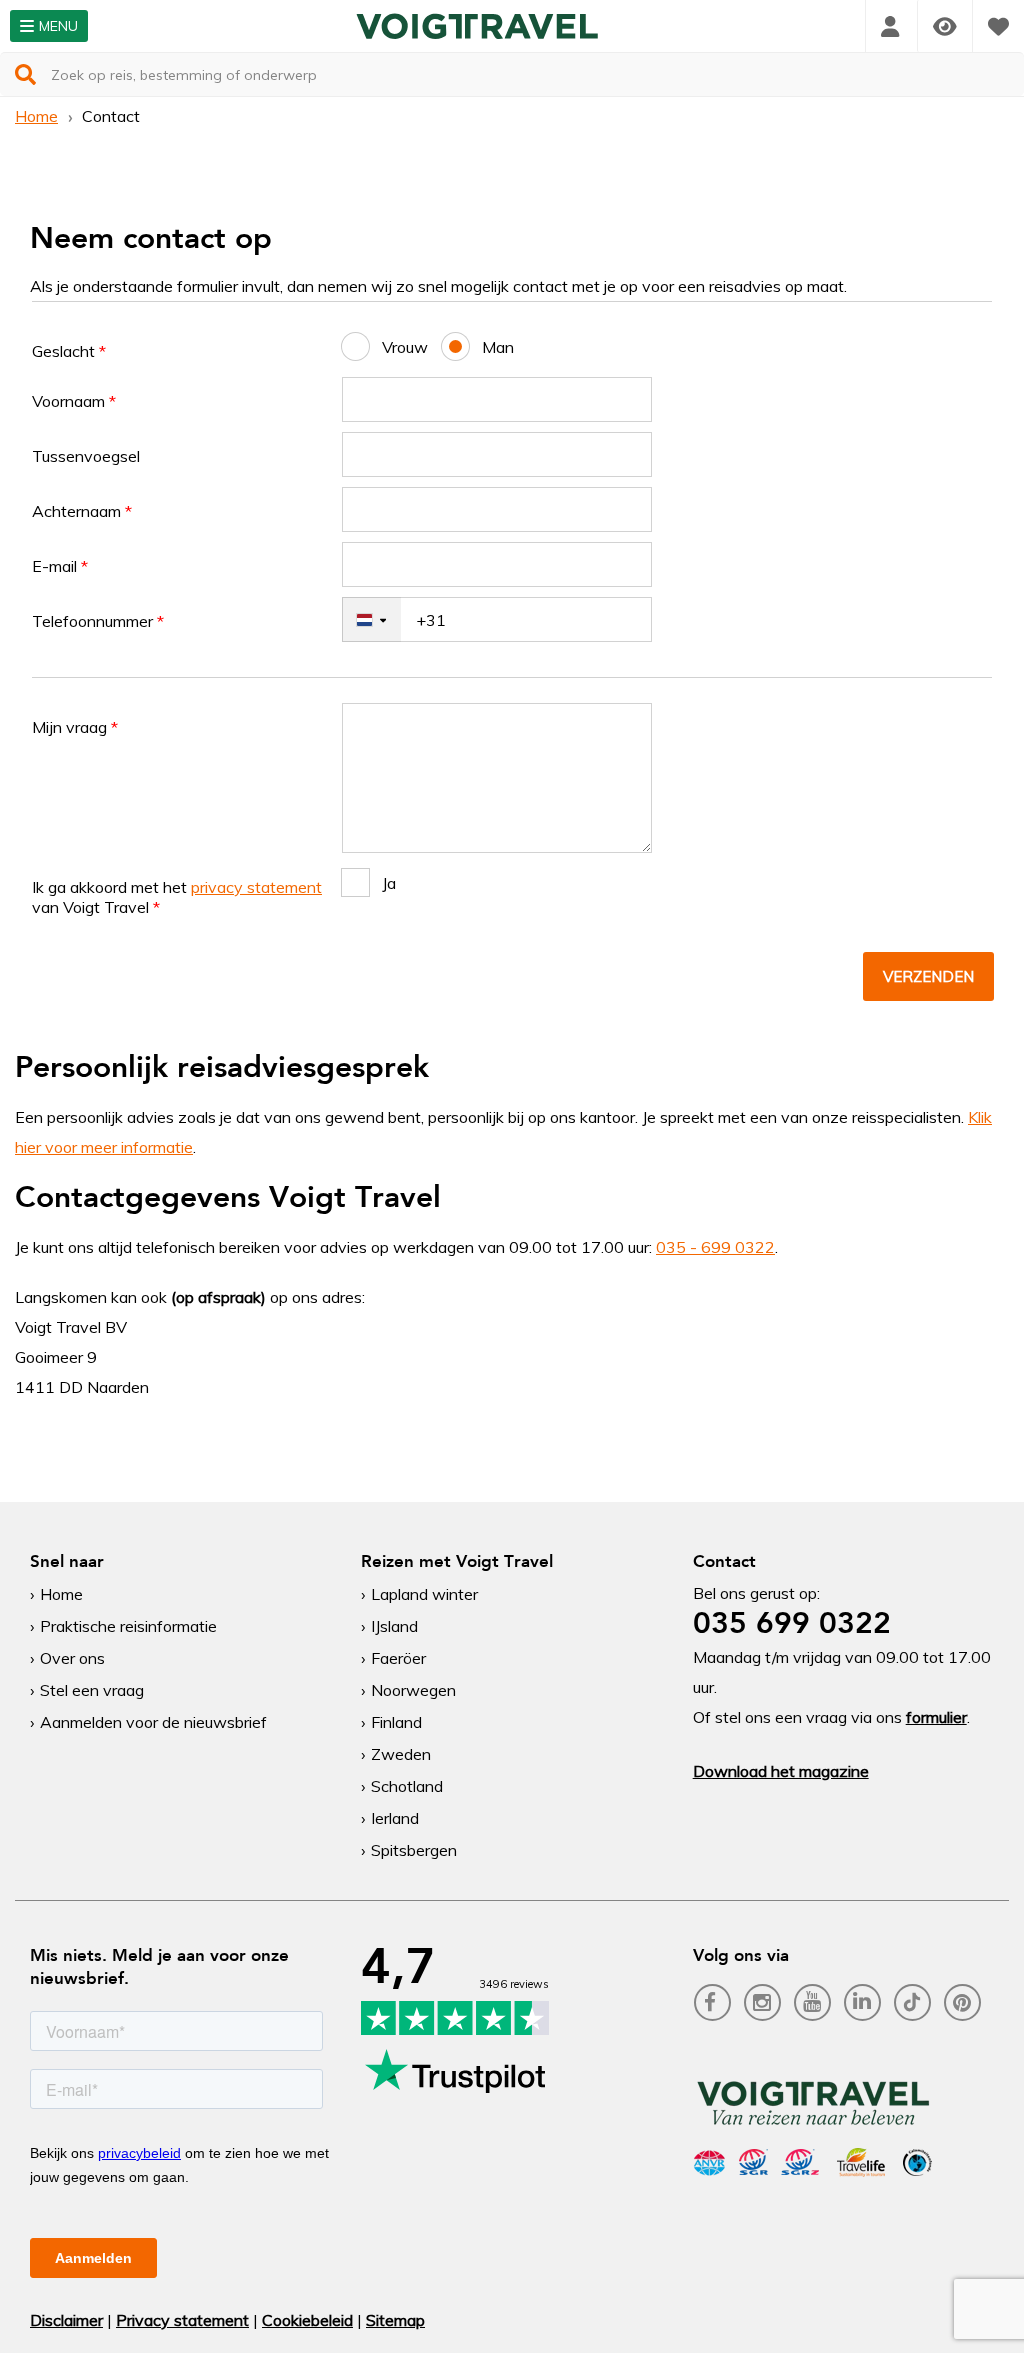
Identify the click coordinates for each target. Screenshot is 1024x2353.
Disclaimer (66, 2320)
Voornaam (74, 401)
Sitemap (395, 2320)
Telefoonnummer (98, 621)
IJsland (394, 1626)
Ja (389, 883)
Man (498, 347)
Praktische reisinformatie (128, 1626)
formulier (936, 1717)
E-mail (60, 566)
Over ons (72, 1658)
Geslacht (69, 351)
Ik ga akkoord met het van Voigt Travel (177, 897)
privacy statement (256, 887)
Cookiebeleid (307, 2320)
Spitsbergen (414, 1850)
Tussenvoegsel (86, 456)
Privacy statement (182, 2320)
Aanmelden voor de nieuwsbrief (153, 1722)
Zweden (401, 1754)
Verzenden (928, 976)
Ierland (395, 1818)
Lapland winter (424, 1594)
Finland (396, 1722)
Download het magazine (781, 1771)
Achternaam (82, 511)
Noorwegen (413, 1690)
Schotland (407, 1786)
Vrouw (405, 347)
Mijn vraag (75, 727)
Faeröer (398, 1658)
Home (36, 116)
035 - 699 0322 (715, 1247)
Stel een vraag (92, 1690)
